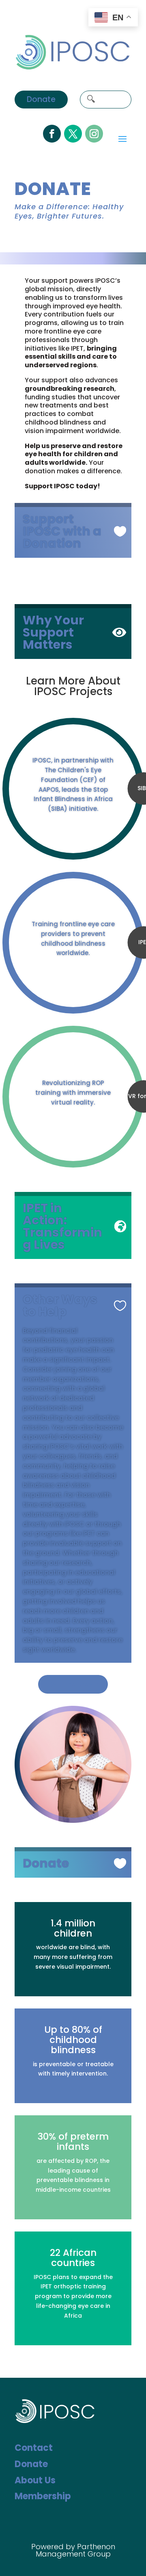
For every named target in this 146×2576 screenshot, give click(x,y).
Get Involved (73, 1684)
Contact (34, 2448)
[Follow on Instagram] (94, 134)
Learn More (73, 825)
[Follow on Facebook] (52, 134)
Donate (41, 99)
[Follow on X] (73, 134)
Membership (43, 2496)
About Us (35, 2480)
